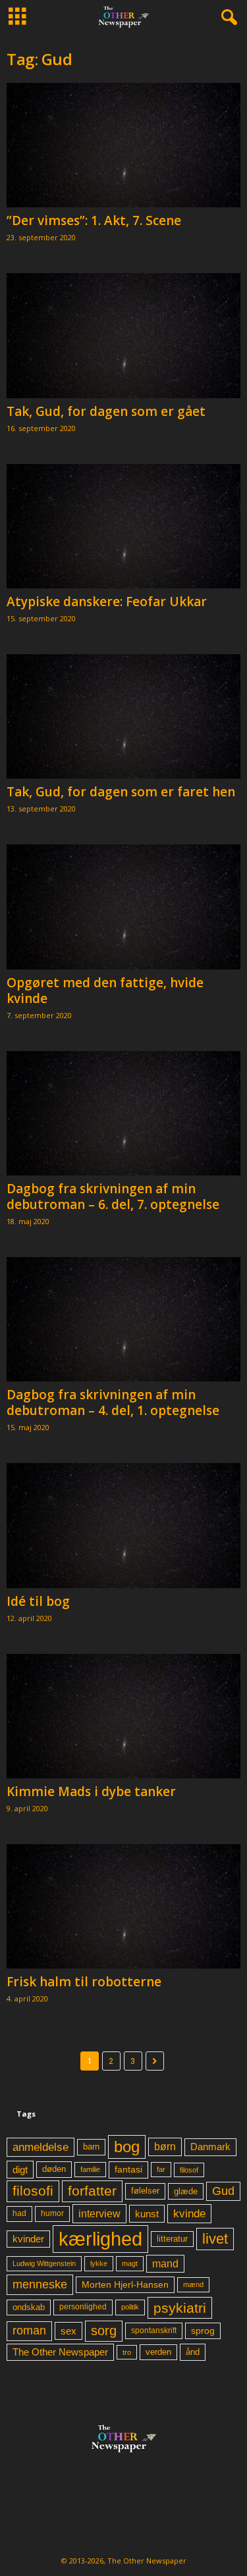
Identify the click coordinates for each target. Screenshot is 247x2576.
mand (165, 2264)
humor (52, 2213)
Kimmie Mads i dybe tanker (91, 1791)
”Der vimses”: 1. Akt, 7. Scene (94, 220)
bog (127, 2147)
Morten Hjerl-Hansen (125, 2285)
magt (130, 2263)
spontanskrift (154, 2331)
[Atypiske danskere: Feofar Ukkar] (123, 526)
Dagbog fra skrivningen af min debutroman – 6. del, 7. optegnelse (113, 1197)
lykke (99, 2263)
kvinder (28, 2239)
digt (20, 2170)
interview (99, 2213)
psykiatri (180, 2308)
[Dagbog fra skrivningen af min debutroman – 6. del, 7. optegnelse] (123, 1113)
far (161, 2169)
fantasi (128, 2169)
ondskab (29, 2307)
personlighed (83, 2307)
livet (215, 2239)
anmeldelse (41, 2147)
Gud (223, 2191)
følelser (145, 2191)
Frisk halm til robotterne (84, 1982)
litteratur (172, 2239)
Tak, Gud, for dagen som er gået (106, 411)
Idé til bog (38, 1601)
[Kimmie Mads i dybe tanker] (123, 1716)
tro (127, 2352)
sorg (104, 2331)
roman (29, 2331)
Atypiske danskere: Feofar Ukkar (107, 602)
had (19, 2213)
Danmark (210, 2147)
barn (91, 2147)
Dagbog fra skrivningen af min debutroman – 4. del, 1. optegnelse (113, 1403)
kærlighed (100, 2239)
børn (165, 2147)
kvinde (189, 2213)
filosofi (33, 2191)
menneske (40, 2284)
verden (158, 2352)
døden (54, 2169)
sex (69, 2331)
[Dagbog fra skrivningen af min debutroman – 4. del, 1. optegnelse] (123, 1319)
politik (130, 2307)
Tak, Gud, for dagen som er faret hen (121, 792)
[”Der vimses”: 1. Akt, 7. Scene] (123, 145)
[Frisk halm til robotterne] (123, 1906)
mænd (193, 2284)
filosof (189, 2170)
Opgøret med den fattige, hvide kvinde (105, 991)
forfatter (92, 2191)
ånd (193, 2352)
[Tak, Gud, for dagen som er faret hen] (123, 716)
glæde (186, 2191)
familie (90, 2169)
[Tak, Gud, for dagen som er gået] (123, 335)
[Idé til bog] (123, 1525)
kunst (147, 2214)
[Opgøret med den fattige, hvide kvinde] (123, 907)
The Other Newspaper (60, 2352)
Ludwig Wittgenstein (44, 2263)
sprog (203, 2331)
